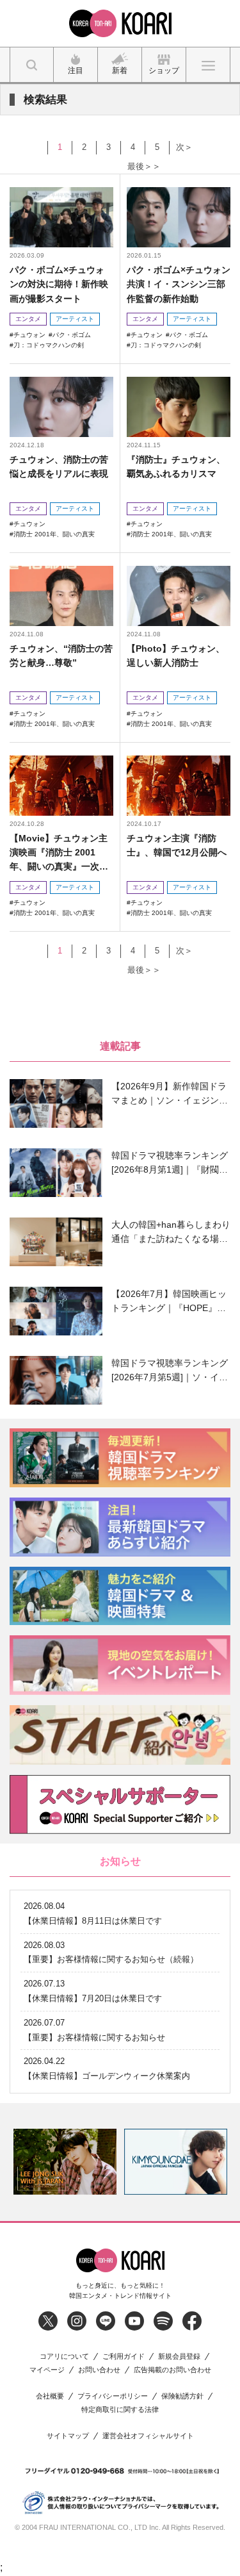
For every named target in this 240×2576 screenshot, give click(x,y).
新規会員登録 (179, 2357)
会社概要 (50, 2396)
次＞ (184, 147)
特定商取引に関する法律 (120, 2410)
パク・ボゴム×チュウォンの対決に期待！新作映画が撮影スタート (59, 284)
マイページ (47, 2370)
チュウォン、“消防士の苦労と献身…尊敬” (61, 656)
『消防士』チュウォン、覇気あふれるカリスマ (176, 466)
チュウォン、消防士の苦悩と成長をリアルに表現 (59, 466)
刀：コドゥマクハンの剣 (49, 345)
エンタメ (28, 319)
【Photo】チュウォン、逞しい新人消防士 (176, 656)
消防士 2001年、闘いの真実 (54, 534)
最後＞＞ (144, 166)
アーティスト (75, 319)
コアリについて (64, 2357)
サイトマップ (68, 2436)
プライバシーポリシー (113, 2396)
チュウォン (29, 335)
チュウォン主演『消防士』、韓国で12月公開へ (177, 845)
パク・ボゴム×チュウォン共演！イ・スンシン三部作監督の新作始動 (179, 284)
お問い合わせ (99, 2370)
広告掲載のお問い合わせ (172, 2370)
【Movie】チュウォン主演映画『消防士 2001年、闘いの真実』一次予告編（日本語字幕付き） (59, 853)
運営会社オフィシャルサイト (148, 2436)
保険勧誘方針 (182, 2396)
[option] (65, 2162)
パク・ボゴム (72, 335)
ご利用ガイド (124, 2357)
